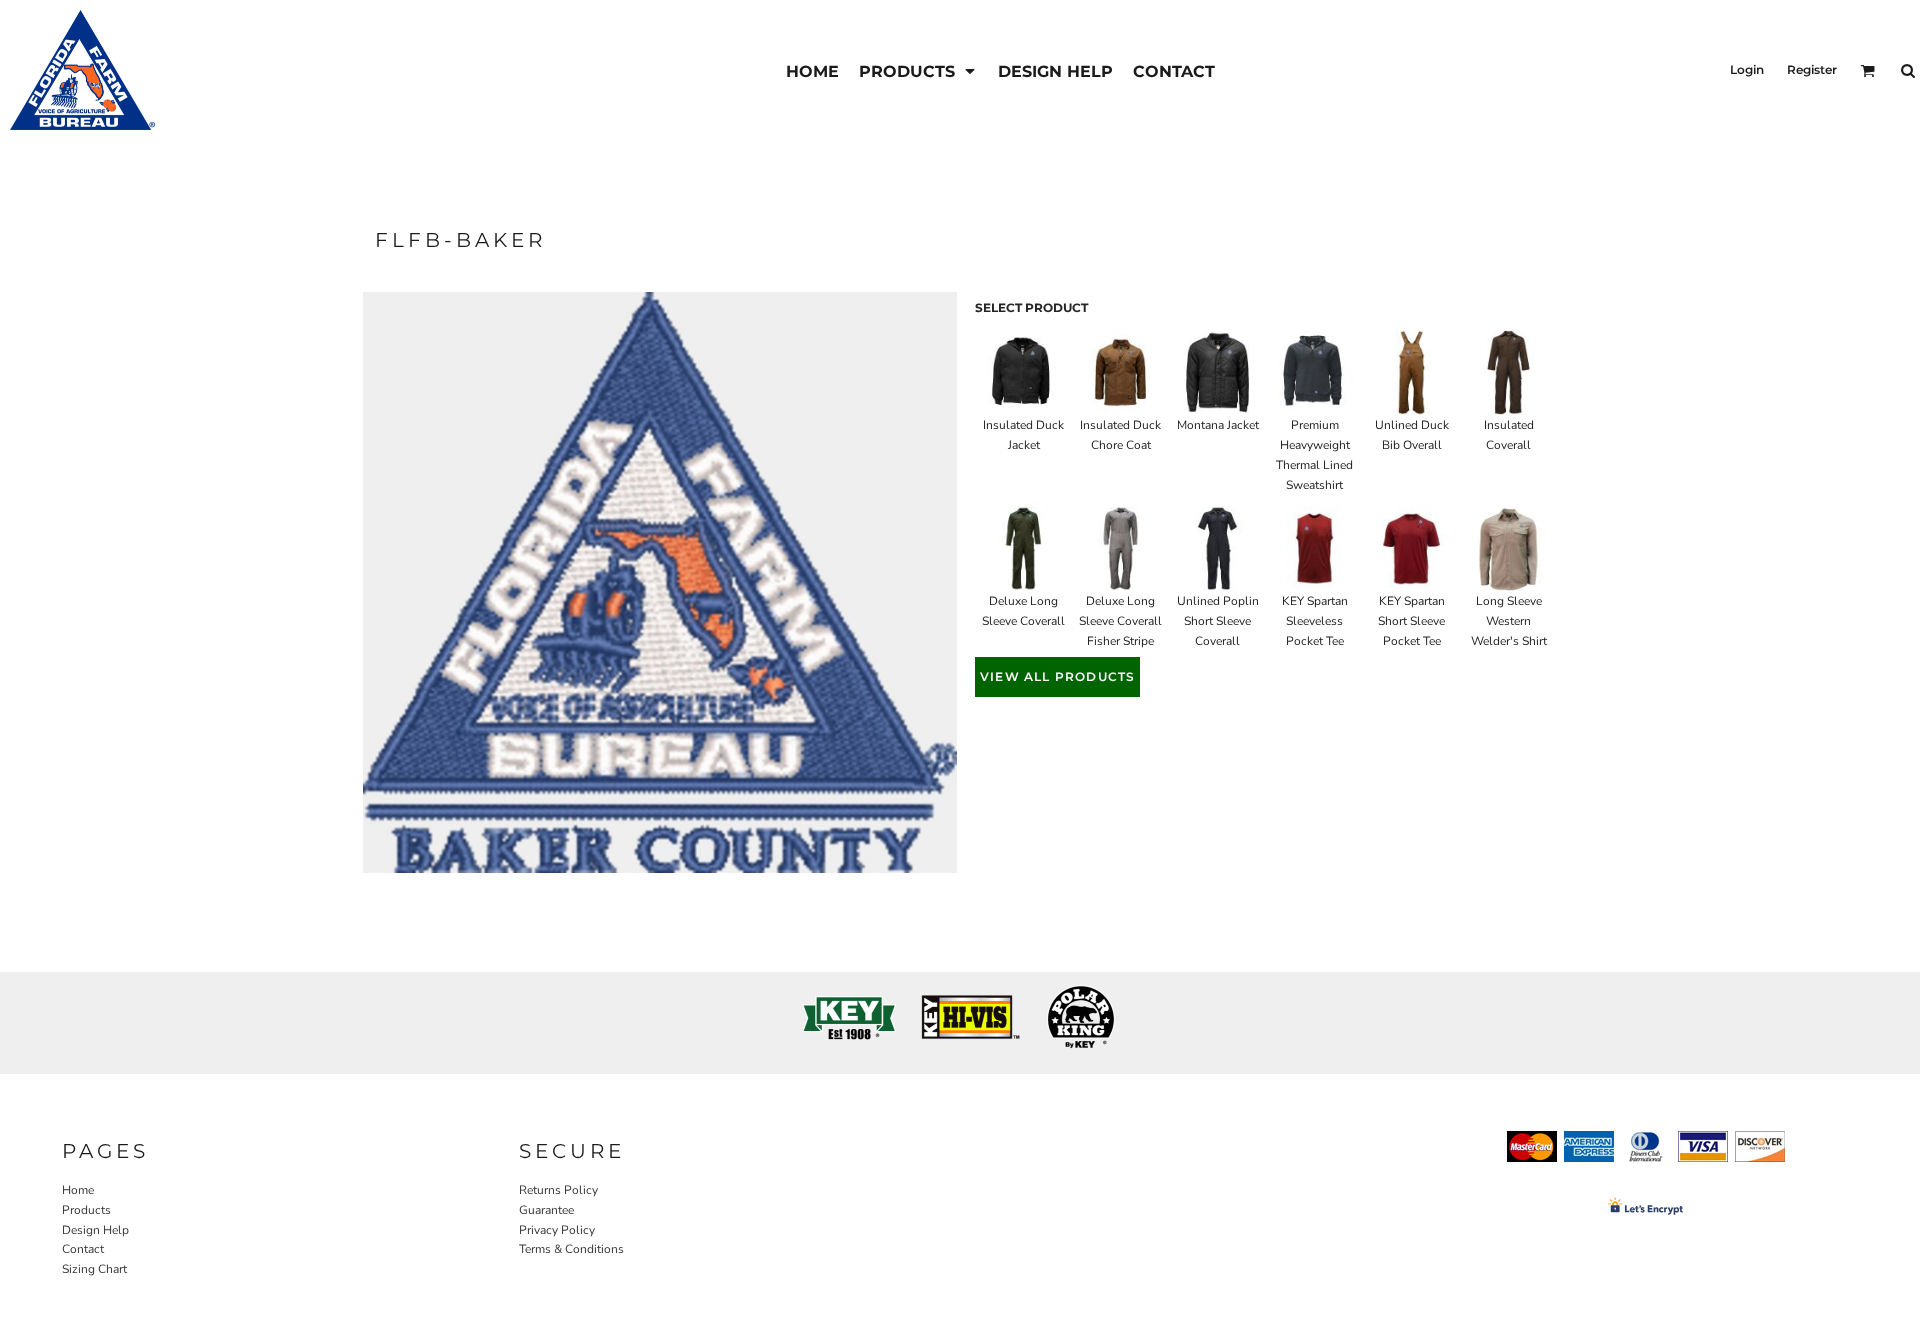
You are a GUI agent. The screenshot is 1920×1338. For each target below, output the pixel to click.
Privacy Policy (557, 1230)
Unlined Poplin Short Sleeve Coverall (1218, 621)
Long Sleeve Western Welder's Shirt (1509, 621)
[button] (918, 70)
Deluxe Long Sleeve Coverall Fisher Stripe (1120, 621)
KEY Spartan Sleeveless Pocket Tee (1315, 621)
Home (78, 1190)
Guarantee (546, 1210)
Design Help (95, 1230)
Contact (83, 1249)
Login (1747, 69)
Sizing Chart (94, 1269)
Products (86, 1210)
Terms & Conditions (571, 1249)
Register (1812, 69)
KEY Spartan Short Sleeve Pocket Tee (1411, 621)
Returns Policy (558, 1190)
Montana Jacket (1218, 425)
